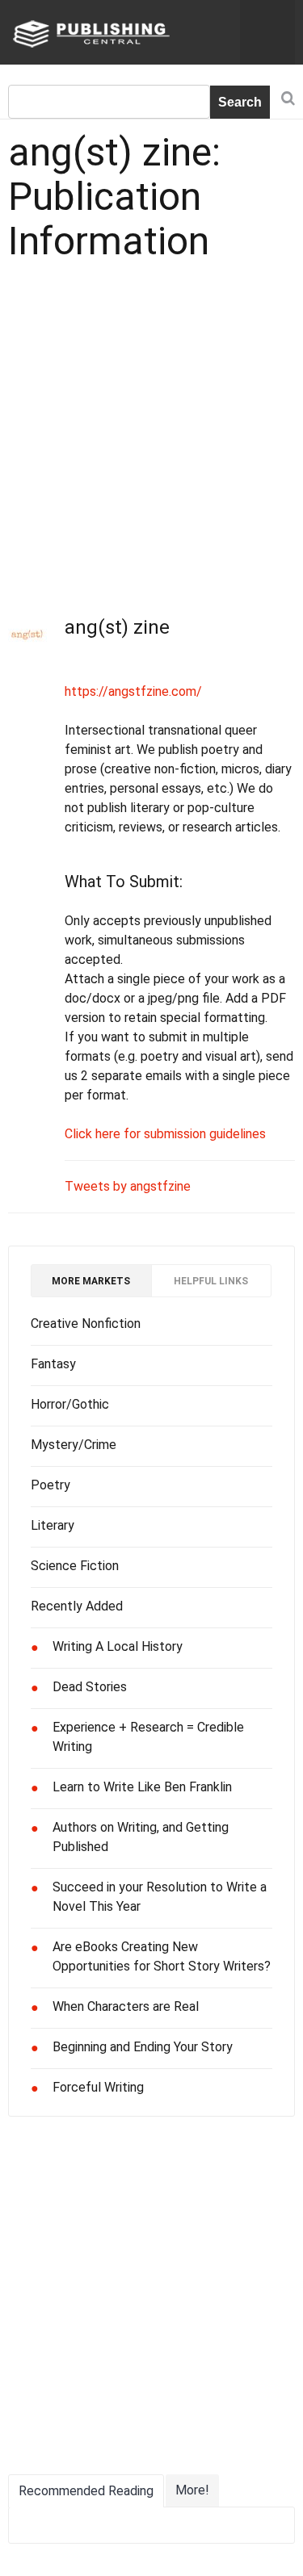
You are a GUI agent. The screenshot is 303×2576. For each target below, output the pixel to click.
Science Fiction (75, 1566)
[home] (89, 33)
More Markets (91, 1281)
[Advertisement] (151, 432)
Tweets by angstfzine (128, 1186)
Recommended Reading (86, 2491)
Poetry (50, 1485)
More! (192, 2490)
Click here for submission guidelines (165, 1134)
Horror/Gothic (70, 1404)
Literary (53, 1525)
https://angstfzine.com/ (133, 691)
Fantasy (53, 1364)
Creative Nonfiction (86, 1324)
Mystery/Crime (74, 1445)
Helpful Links (211, 1281)
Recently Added (77, 1606)
